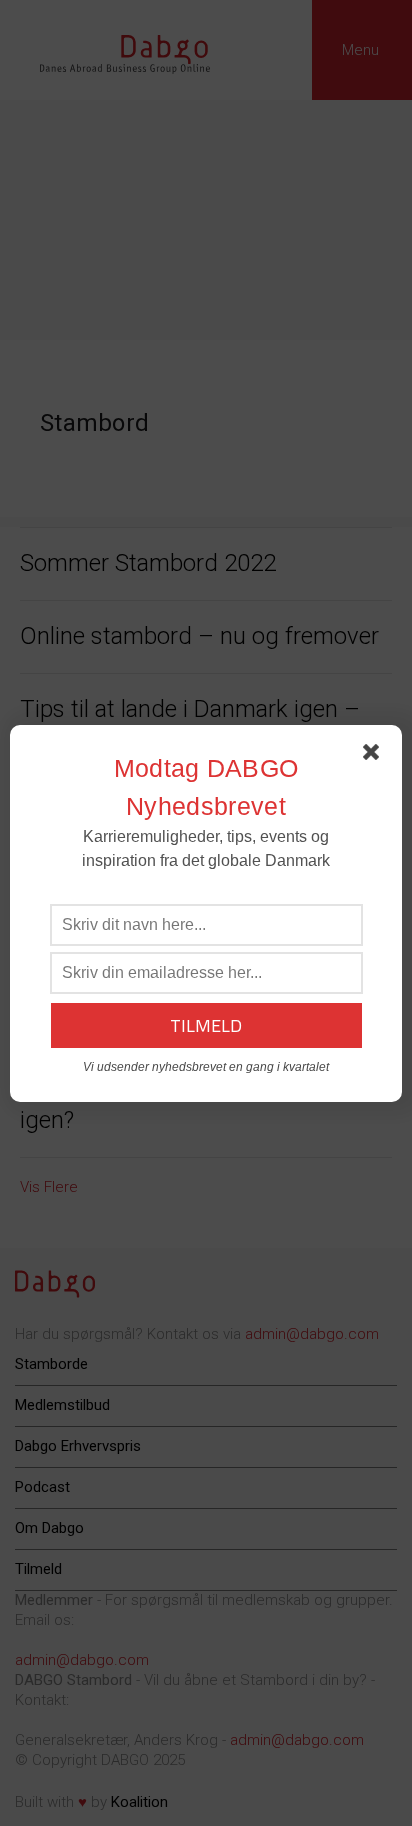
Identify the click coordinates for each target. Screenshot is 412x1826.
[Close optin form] (375, 756)
